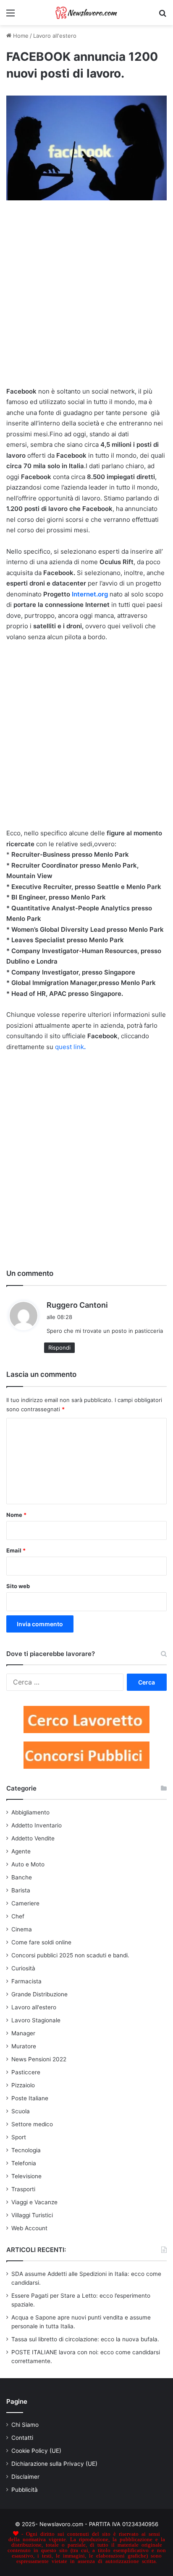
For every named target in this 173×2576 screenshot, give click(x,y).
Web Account (29, 2228)
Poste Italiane (30, 2098)
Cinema (22, 1929)
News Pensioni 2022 (39, 2059)
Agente (21, 1851)
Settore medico (32, 2124)
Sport (19, 2137)
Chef (18, 1916)
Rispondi (59, 1348)
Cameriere (25, 1903)
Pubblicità (25, 2490)
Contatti (22, 2438)
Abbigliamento (30, 1812)
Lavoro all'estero (55, 36)
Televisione (26, 2176)
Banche (22, 1877)
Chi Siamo (25, 2425)
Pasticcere (26, 2072)
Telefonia (24, 2163)
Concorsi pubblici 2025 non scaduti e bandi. (70, 1955)
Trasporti (23, 2189)
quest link (70, 1047)
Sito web (18, 1586)
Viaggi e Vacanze (34, 2202)
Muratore (24, 2046)
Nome (16, 1515)
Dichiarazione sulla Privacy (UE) (54, 2464)
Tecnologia (26, 2150)
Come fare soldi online (41, 1942)
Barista (21, 1890)
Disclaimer (25, 2477)
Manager (23, 2033)
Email (16, 1550)
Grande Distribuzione (39, 1994)
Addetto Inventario (37, 1825)
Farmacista (26, 1981)
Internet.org (90, 594)
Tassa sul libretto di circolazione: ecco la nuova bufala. (85, 2339)
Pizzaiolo (23, 2085)
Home (20, 36)
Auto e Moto (28, 1864)
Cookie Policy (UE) (36, 2451)
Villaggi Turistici (32, 2215)
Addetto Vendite (33, 1838)
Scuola (21, 2111)
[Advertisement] (86, 297)
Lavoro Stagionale (36, 2020)
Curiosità (23, 1968)
